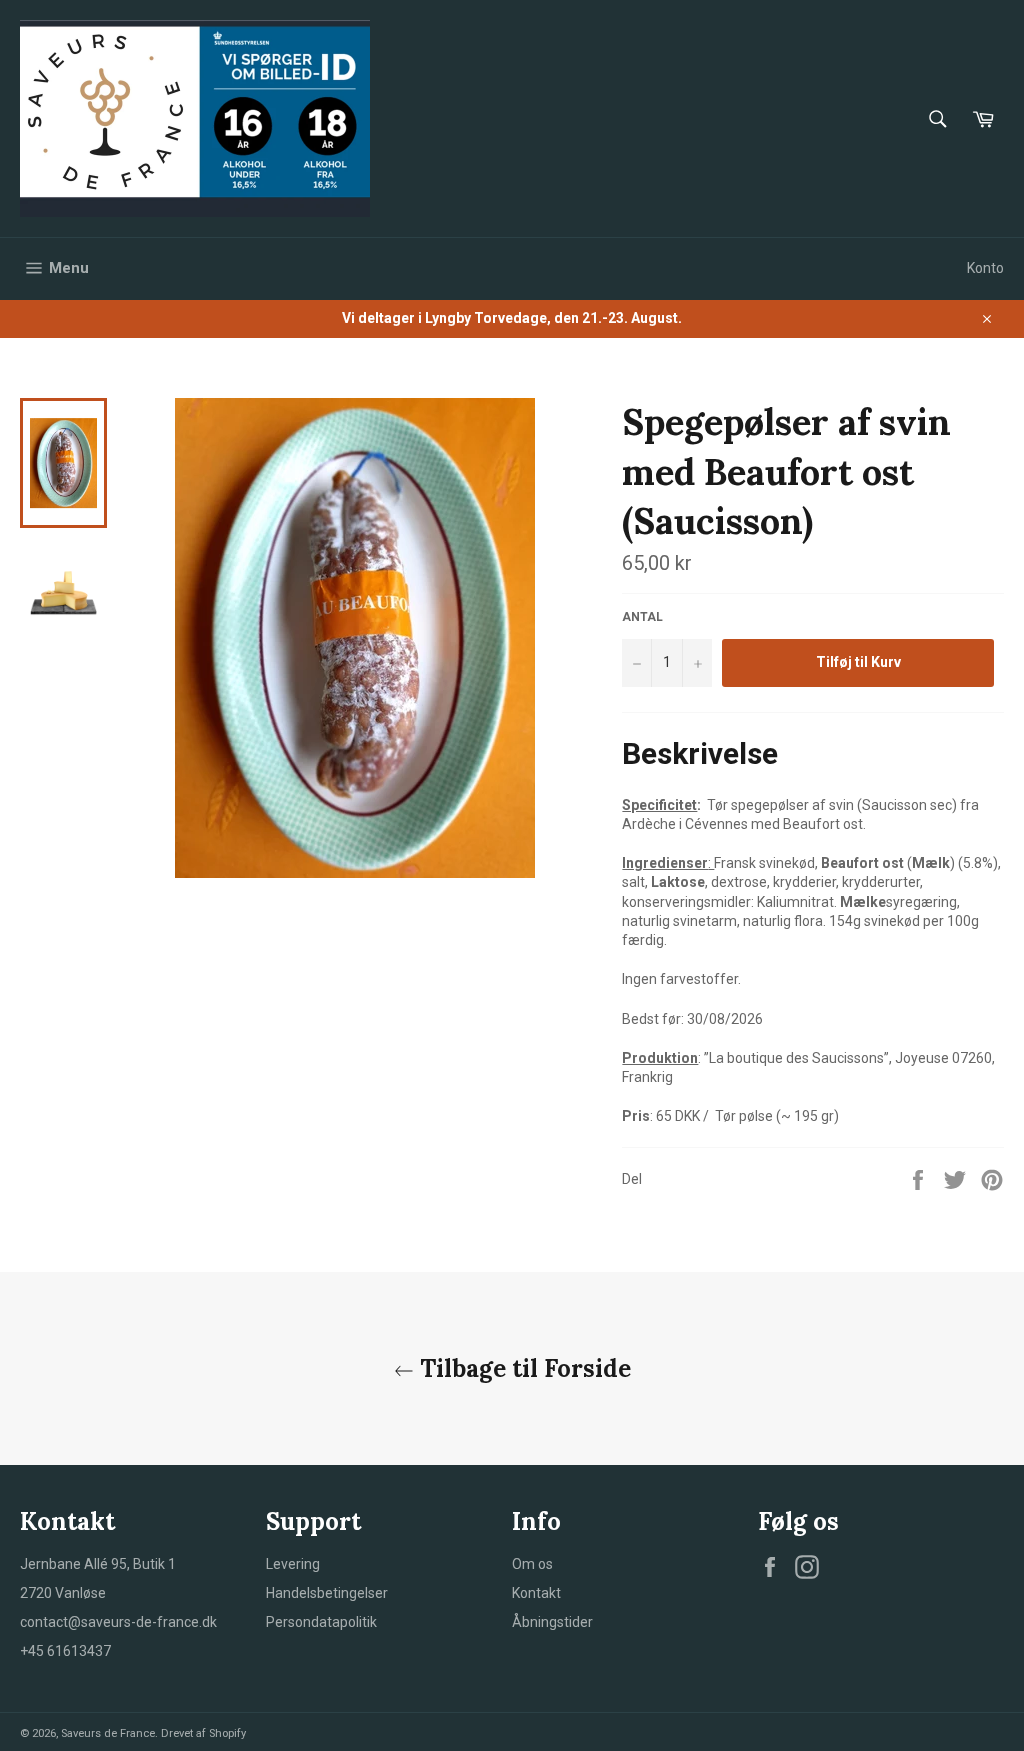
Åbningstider (552, 1622)
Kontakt (536, 1593)
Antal (642, 617)
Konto (985, 268)
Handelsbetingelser (327, 1593)
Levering (293, 1564)
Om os (532, 1564)
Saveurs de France (108, 1733)
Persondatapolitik (321, 1622)
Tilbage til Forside (522, 1368)
